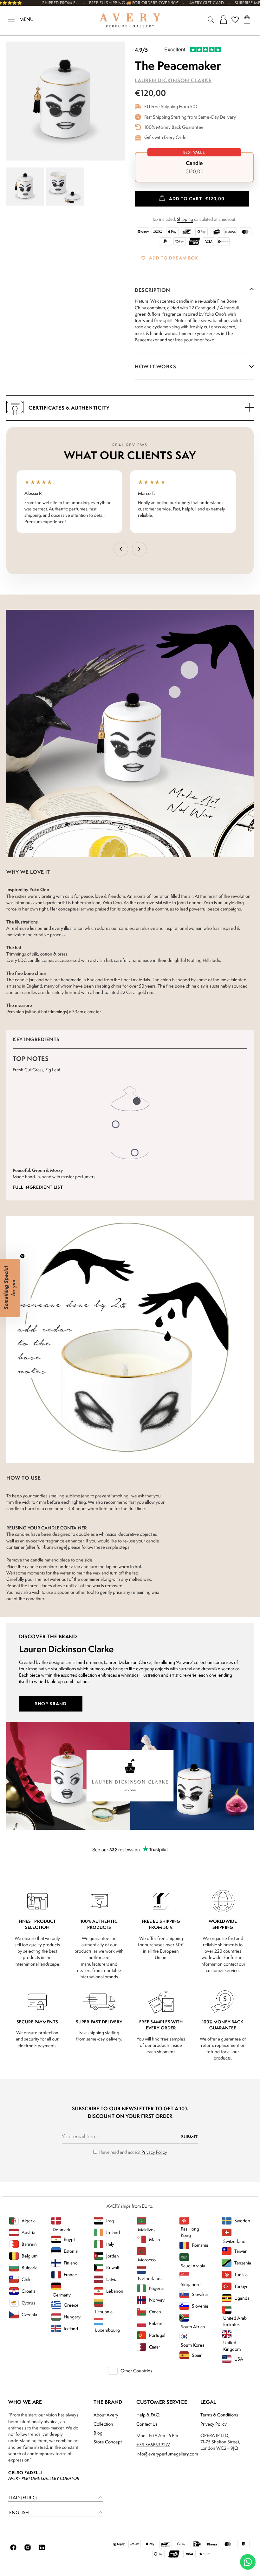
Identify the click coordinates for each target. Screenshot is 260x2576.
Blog (98, 2433)
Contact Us (147, 2424)
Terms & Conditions (219, 2415)
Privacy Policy (154, 2152)
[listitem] (194, 167)
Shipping (185, 219)
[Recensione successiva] (139, 549)
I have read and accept (133, 2152)
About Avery (106, 2415)
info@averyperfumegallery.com (167, 2454)
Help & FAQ (148, 2415)
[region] (130, 502)
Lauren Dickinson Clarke (173, 80)
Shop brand (51, 1703)
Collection (103, 2424)
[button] (56, 2498)
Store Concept (108, 2442)
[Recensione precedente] (121, 549)
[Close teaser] (22, 1256)
